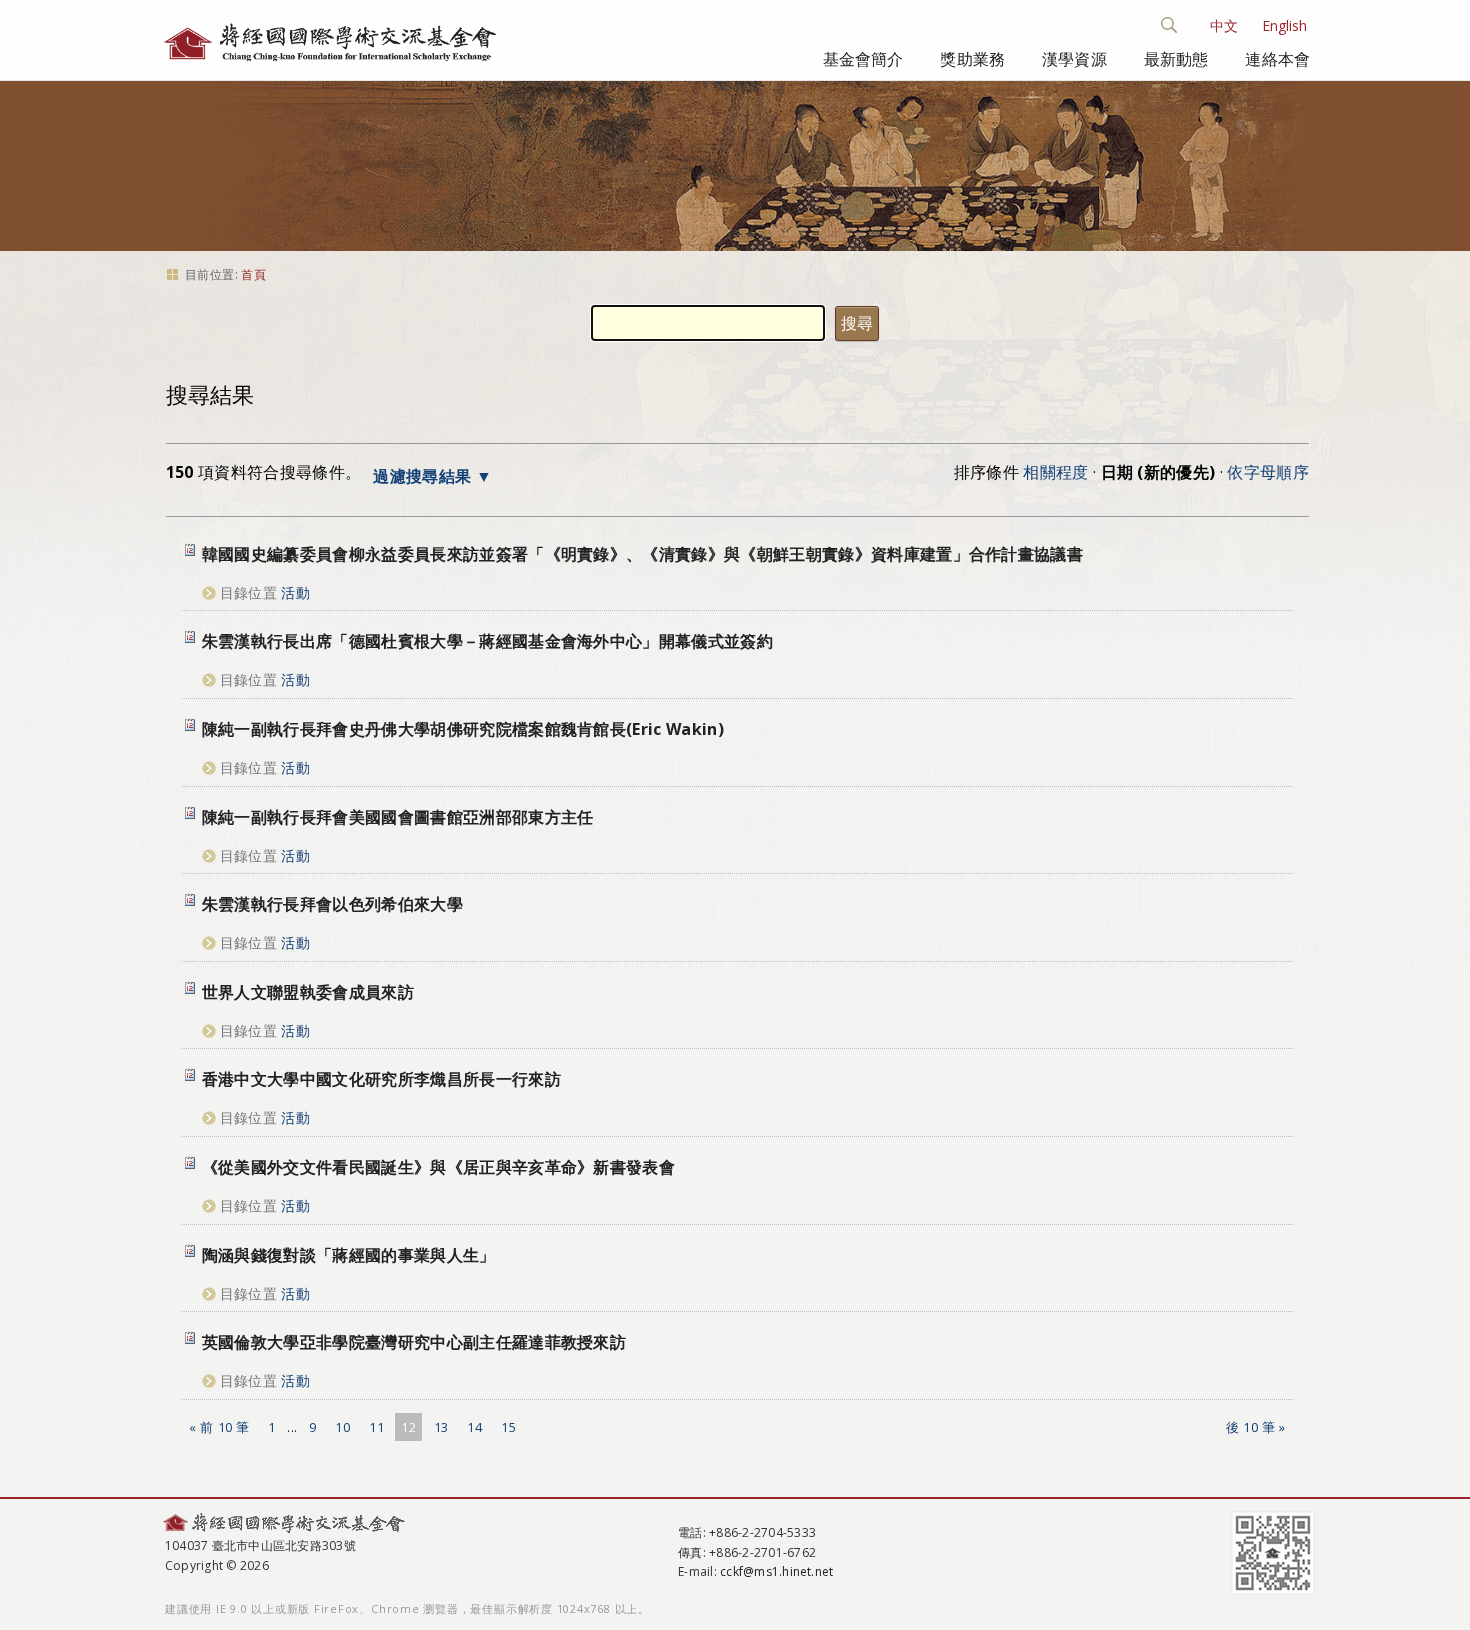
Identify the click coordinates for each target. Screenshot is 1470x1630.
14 (474, 1427)
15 (508, 1427)
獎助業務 (972, 59)
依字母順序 (1268, 472)
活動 (295, 592)
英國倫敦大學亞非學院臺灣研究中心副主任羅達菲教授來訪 (414, 1342)
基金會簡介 (863, 59)
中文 (1224, 25)
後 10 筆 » (1255, 1427)
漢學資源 (1074, 59)
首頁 (253, 274)
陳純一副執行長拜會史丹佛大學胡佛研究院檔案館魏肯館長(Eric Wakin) (463, 729)
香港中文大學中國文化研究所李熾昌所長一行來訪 (381, 1079)
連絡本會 (1277, 59)
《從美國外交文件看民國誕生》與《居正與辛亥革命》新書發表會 (438, 1167)
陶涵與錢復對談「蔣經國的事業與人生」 (349, 1255)
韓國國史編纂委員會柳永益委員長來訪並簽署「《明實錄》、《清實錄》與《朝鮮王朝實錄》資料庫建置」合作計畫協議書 (642, 554)
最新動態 (1176, 59)
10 (342, 1427)
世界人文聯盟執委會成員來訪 (308, 992)
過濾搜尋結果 (422, 476)
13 (441, 1427)
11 (376, 1427)
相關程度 (1055, 472)
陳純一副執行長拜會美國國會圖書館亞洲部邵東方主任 (398, 817)
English (1284, 25)
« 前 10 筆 (219, 1427)
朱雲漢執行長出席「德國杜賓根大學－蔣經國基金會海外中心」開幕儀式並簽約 (487, 641)
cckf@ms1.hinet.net (776, 1571)
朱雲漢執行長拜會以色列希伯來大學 (332, 904)
